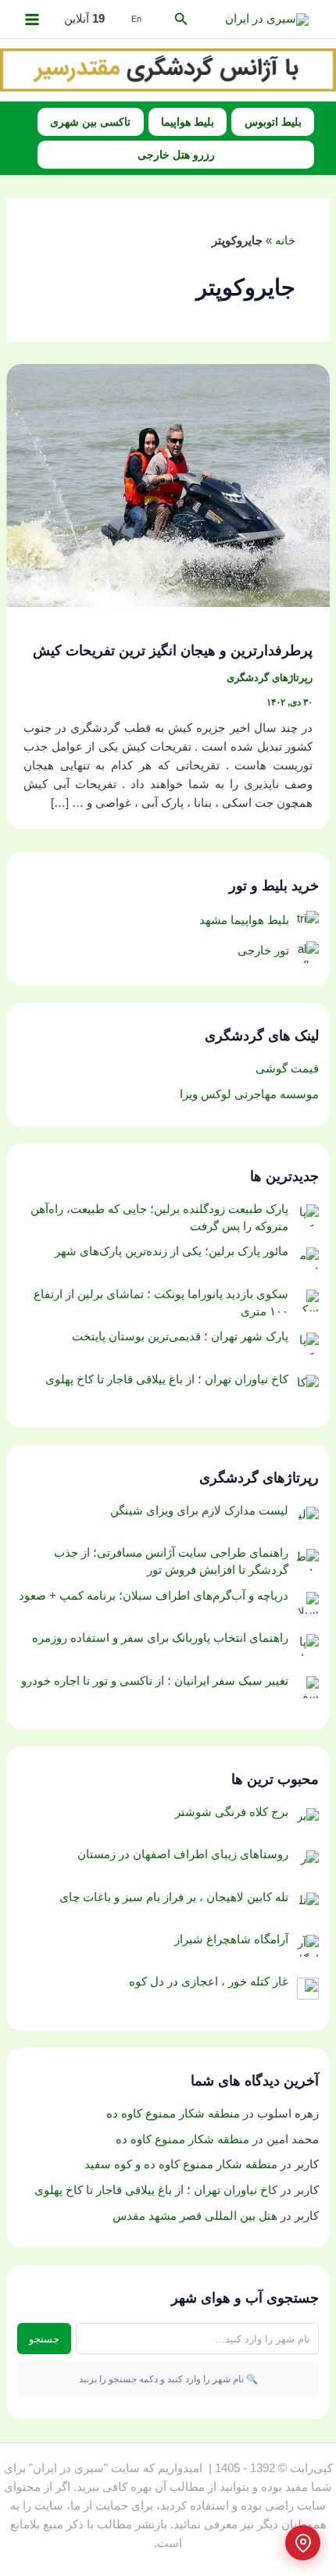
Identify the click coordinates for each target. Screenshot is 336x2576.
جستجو (44, 2339)
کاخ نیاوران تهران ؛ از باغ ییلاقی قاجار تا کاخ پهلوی (156, 2190)
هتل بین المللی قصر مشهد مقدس (195, 2216)
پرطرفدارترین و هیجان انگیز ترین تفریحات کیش (173, 650)
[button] (180, 20)
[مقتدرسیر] (168, 69)
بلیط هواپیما (188, 122)
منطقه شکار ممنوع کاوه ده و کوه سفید (181, 2164)
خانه (285, 241)
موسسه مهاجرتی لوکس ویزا (249, 1094)
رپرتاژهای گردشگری (270, 678)
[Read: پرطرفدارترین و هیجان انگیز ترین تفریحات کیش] (168, 484)
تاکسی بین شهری (90, 122)
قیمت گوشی (287, 1069)
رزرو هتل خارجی (176, 155)
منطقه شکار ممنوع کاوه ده (173, 2114)
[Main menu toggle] (32, 20)
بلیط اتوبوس (273, 122)
